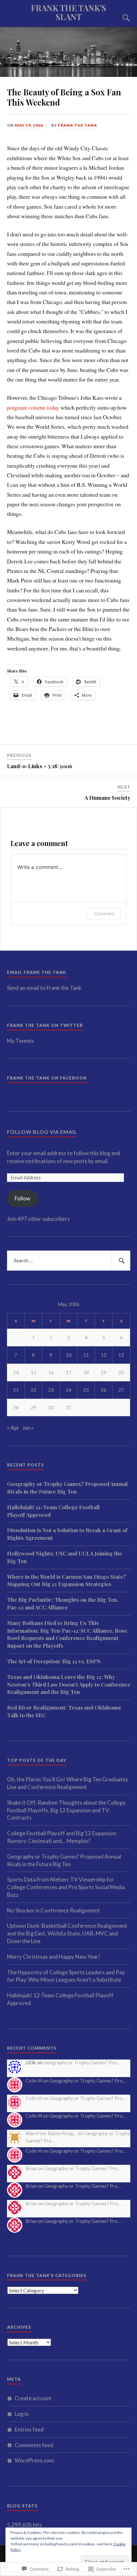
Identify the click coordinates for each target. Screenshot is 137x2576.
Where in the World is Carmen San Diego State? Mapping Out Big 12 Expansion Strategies (66, 1580)
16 (51, 1372)
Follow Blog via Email (42, 1132)
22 (33, 1390)
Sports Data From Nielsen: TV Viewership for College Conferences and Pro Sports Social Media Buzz (66, 1887)
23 (51, 1390)
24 (68, 1390)
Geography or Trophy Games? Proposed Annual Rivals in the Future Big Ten (67, 1488)
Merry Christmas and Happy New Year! (54, 1957)
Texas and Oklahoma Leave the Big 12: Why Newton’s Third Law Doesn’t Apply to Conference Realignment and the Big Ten (69, 1684)
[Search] (120, 18)
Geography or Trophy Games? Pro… (82, 2062)
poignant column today (33, 407)
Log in (22, 2414)
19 (104, 1372)
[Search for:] (69, 1261)
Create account (33, 2398)
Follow (22, 1198)
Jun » (28, 1428)
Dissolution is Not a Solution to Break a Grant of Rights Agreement (67, 1534)
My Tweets (20, 1041)
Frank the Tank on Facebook (47, 1078)
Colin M (34, 2081)
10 (68, 1355)
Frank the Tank (78, 125)
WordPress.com (34, 2460)
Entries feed (29, 2429)
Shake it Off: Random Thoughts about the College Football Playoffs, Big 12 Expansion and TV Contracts (66, 1810)
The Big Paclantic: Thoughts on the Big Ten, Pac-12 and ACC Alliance (63, 1603)
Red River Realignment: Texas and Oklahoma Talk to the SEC (64, 1711)
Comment (104, 913)
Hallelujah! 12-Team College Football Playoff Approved (53, 1511)
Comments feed (34, 2445)
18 (86, 1372)
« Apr (13, 1428)
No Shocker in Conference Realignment (54, 1910)
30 (51, 1407)
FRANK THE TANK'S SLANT (68, 12)
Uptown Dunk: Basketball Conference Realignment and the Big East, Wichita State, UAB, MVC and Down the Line (67, 1933)
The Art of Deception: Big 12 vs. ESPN (54, 1661)
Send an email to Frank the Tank (44, 988)
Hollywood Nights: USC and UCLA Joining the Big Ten (65, 1557)
